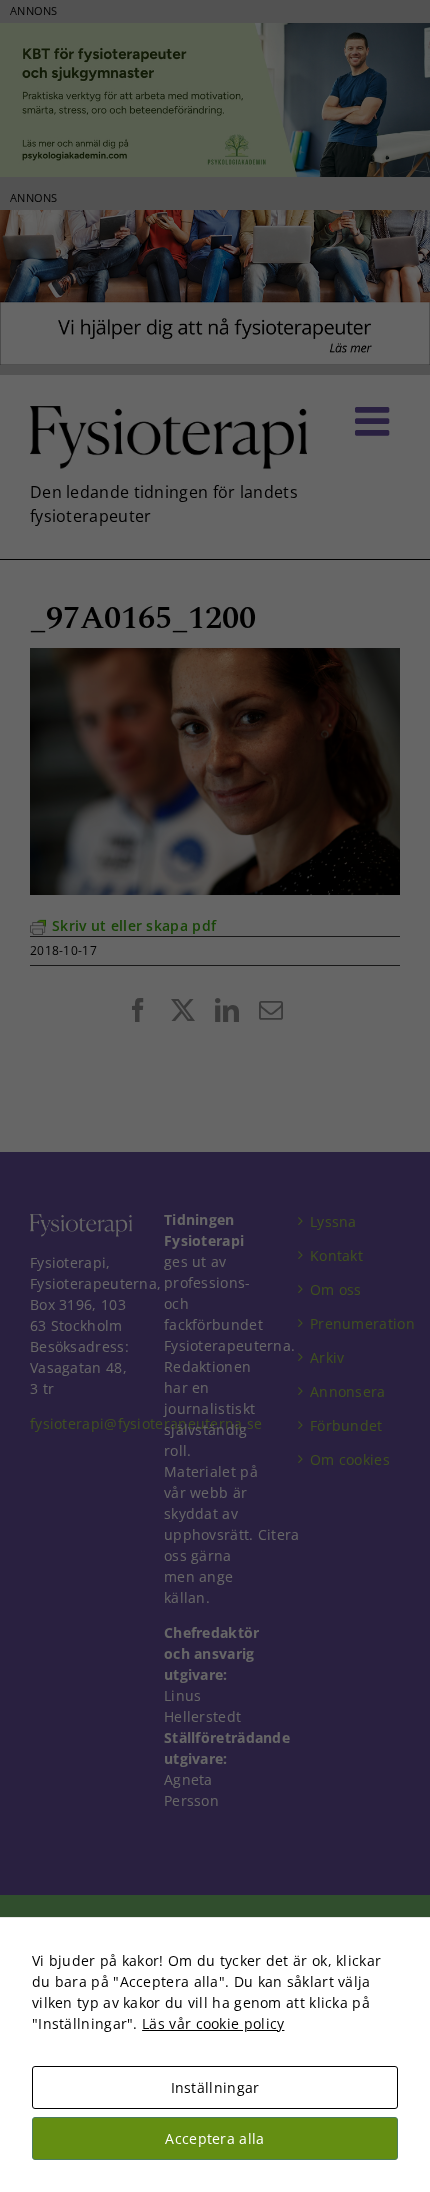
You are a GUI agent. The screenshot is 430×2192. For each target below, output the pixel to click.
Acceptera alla (214, 2138)
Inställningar (215, 2087)
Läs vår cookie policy (213, 2023)
